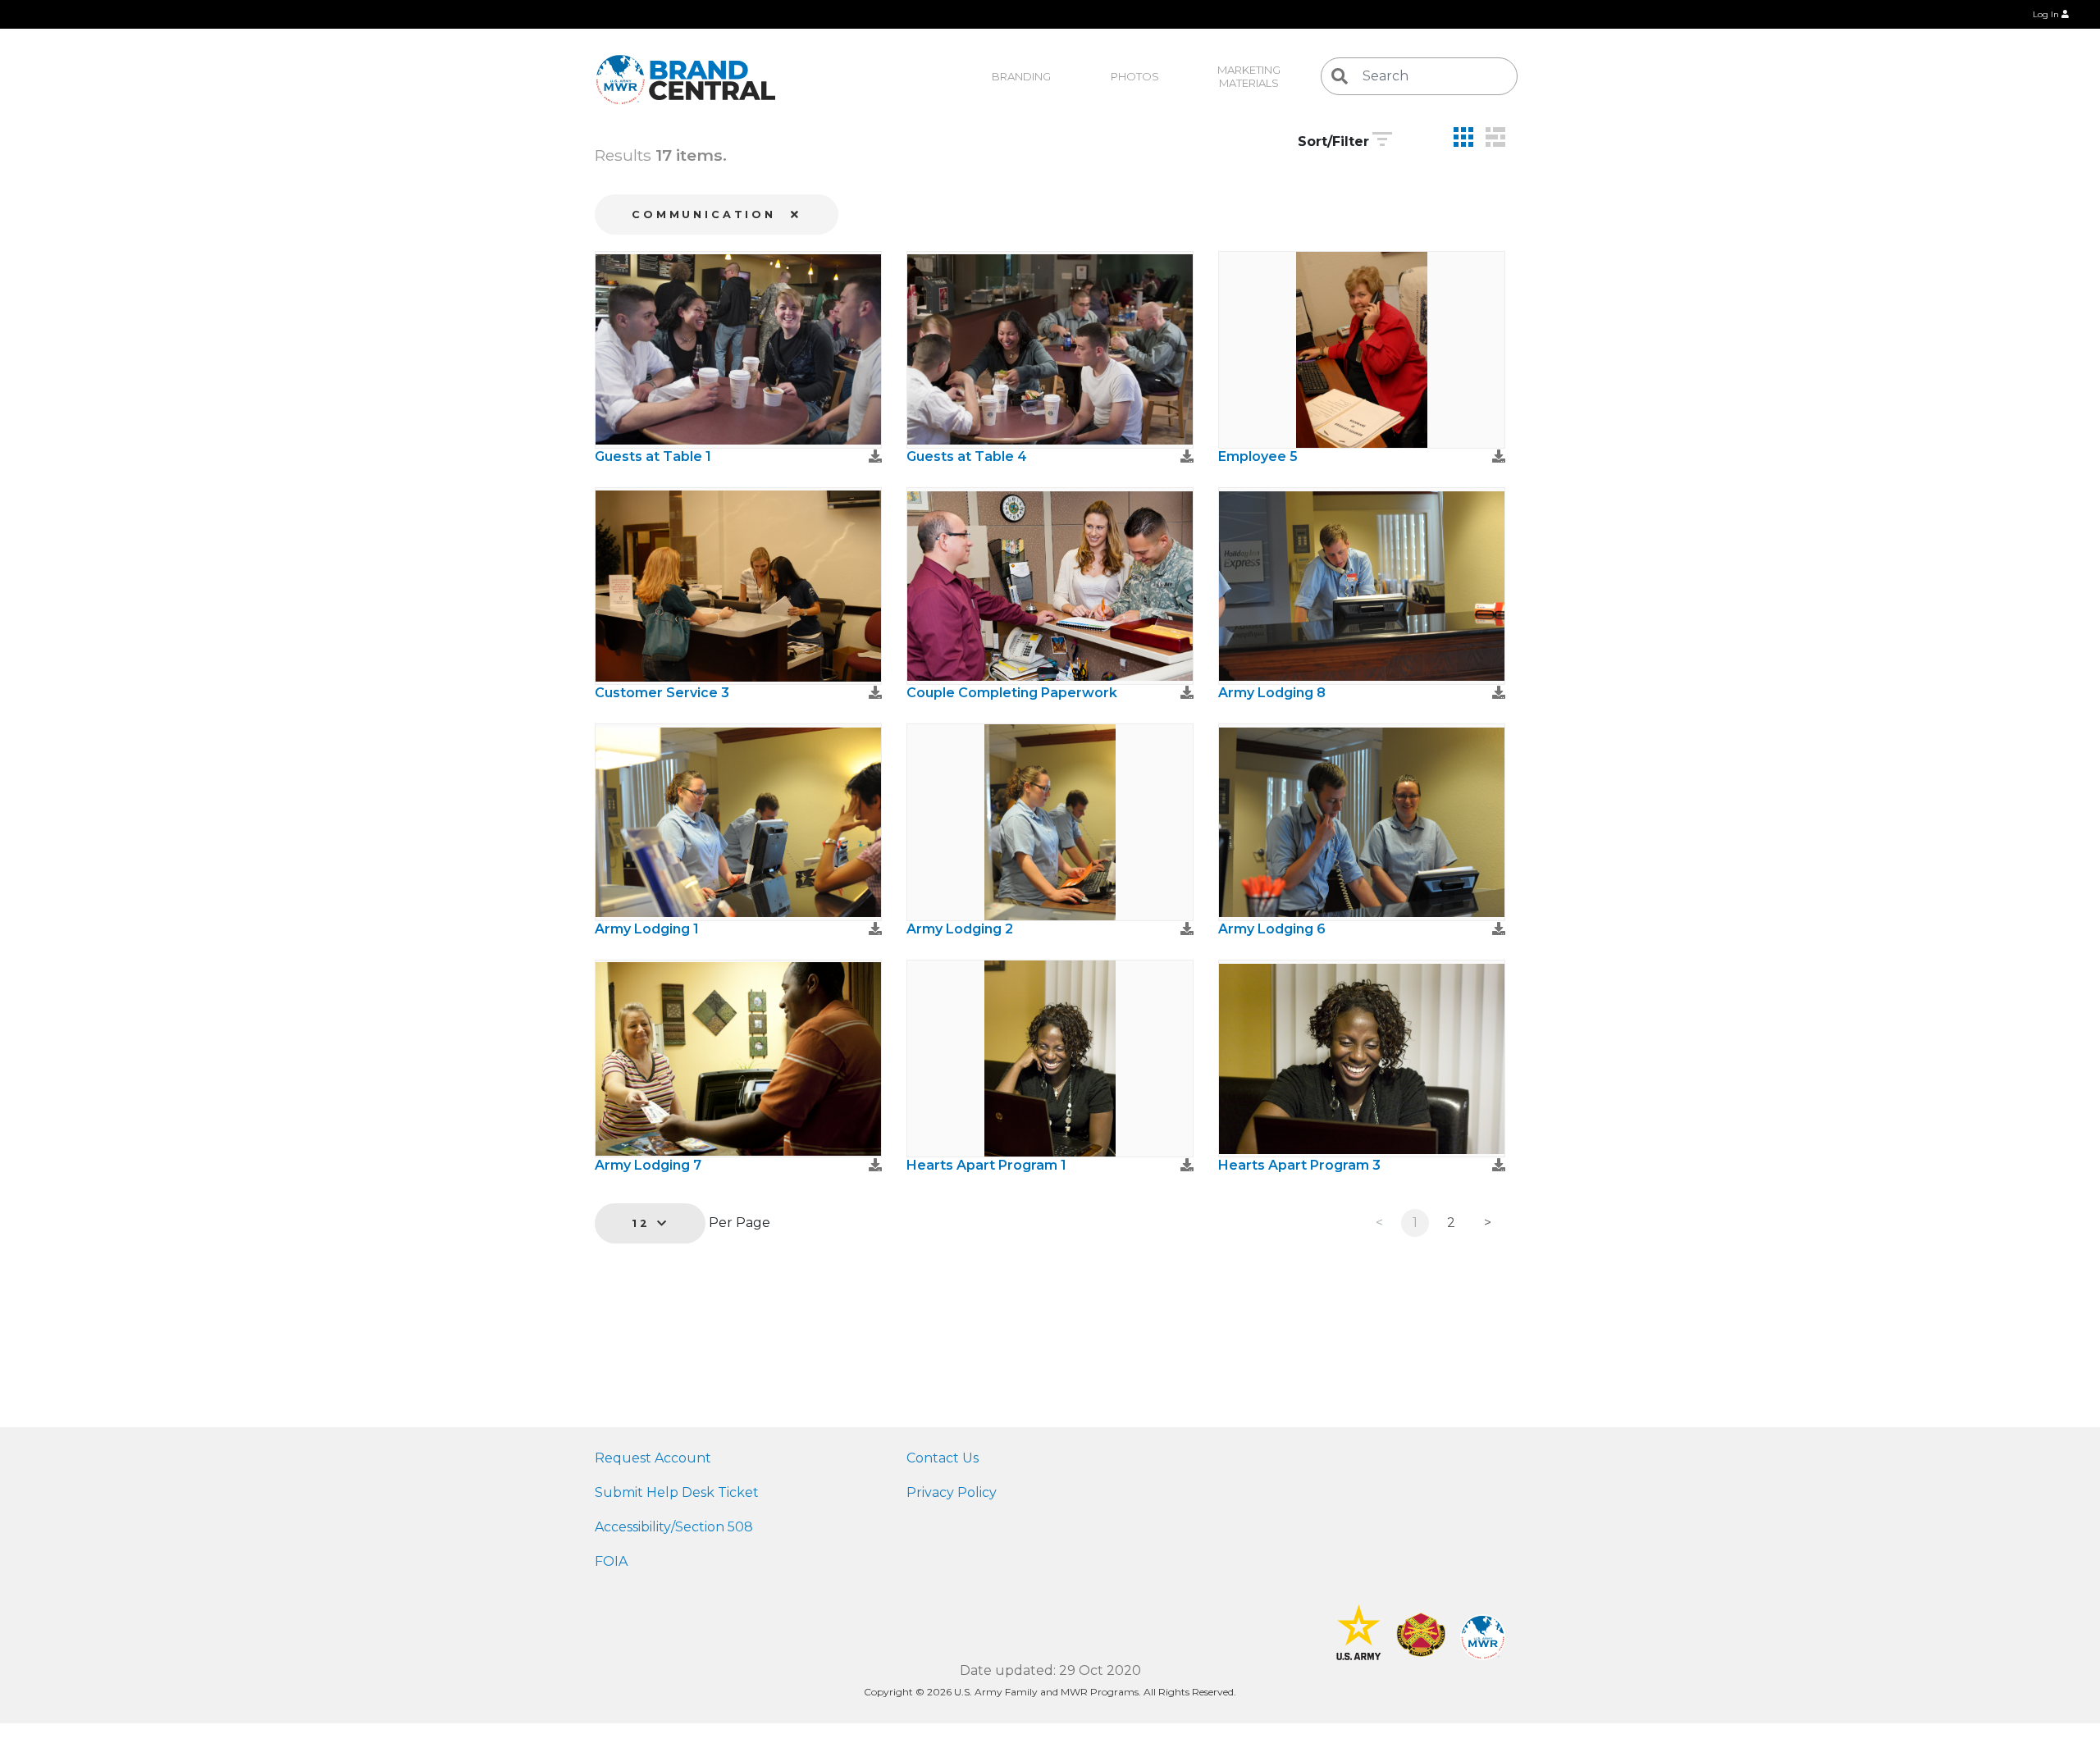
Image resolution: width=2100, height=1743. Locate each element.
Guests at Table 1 (653, 456)
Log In (2047, 14)
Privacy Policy (952, 1492)
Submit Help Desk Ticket (677, 1492)
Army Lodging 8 (1272, 693)
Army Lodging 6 (1272, 929)
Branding (1021, 76)
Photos (1135, 76)
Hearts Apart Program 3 (1299, 1165)
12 (644, 1223)
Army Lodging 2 (960, 929)
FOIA (611, 1561)
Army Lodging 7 (648, 1165)
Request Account (653, 1458)
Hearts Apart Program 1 (986, 1165)
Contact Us (943, 1458)
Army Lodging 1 (647, 929)
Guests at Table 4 (967, 456)
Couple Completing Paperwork (1012, 693)
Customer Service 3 (662, 693)
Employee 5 (1258, 456)
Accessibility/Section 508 (674, 1527)
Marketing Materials (1250, 76)
